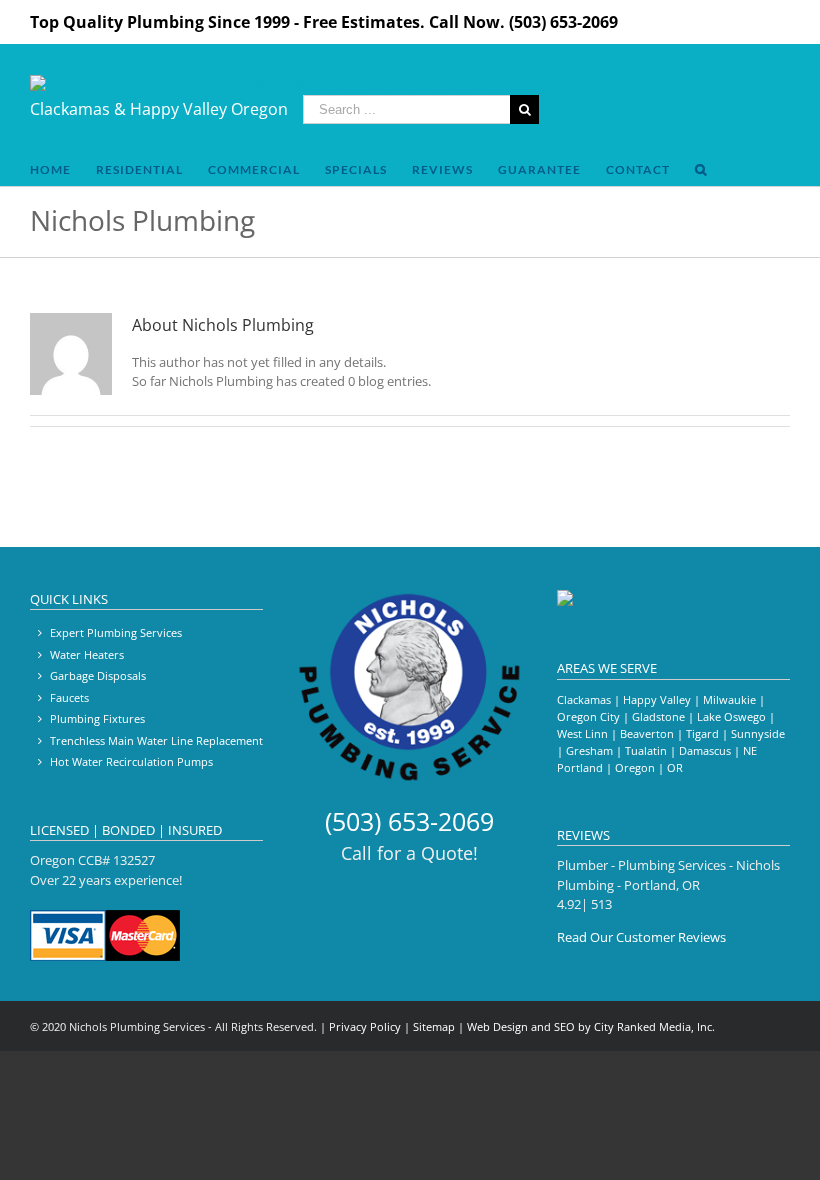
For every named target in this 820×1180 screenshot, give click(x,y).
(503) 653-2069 (409, 821)
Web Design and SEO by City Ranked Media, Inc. (591, 1026)
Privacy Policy (365, 1026)
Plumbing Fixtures (97, 718)
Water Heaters (87, 654)
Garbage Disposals (98, 675)
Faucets (69, 697)
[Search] (701, 170)
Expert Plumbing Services (116, 632)
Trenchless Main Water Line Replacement (156, 740)
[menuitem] (50, 170)
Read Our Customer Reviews (641, 937)
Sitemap (434, 1026)
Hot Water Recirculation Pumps (131, 761)
